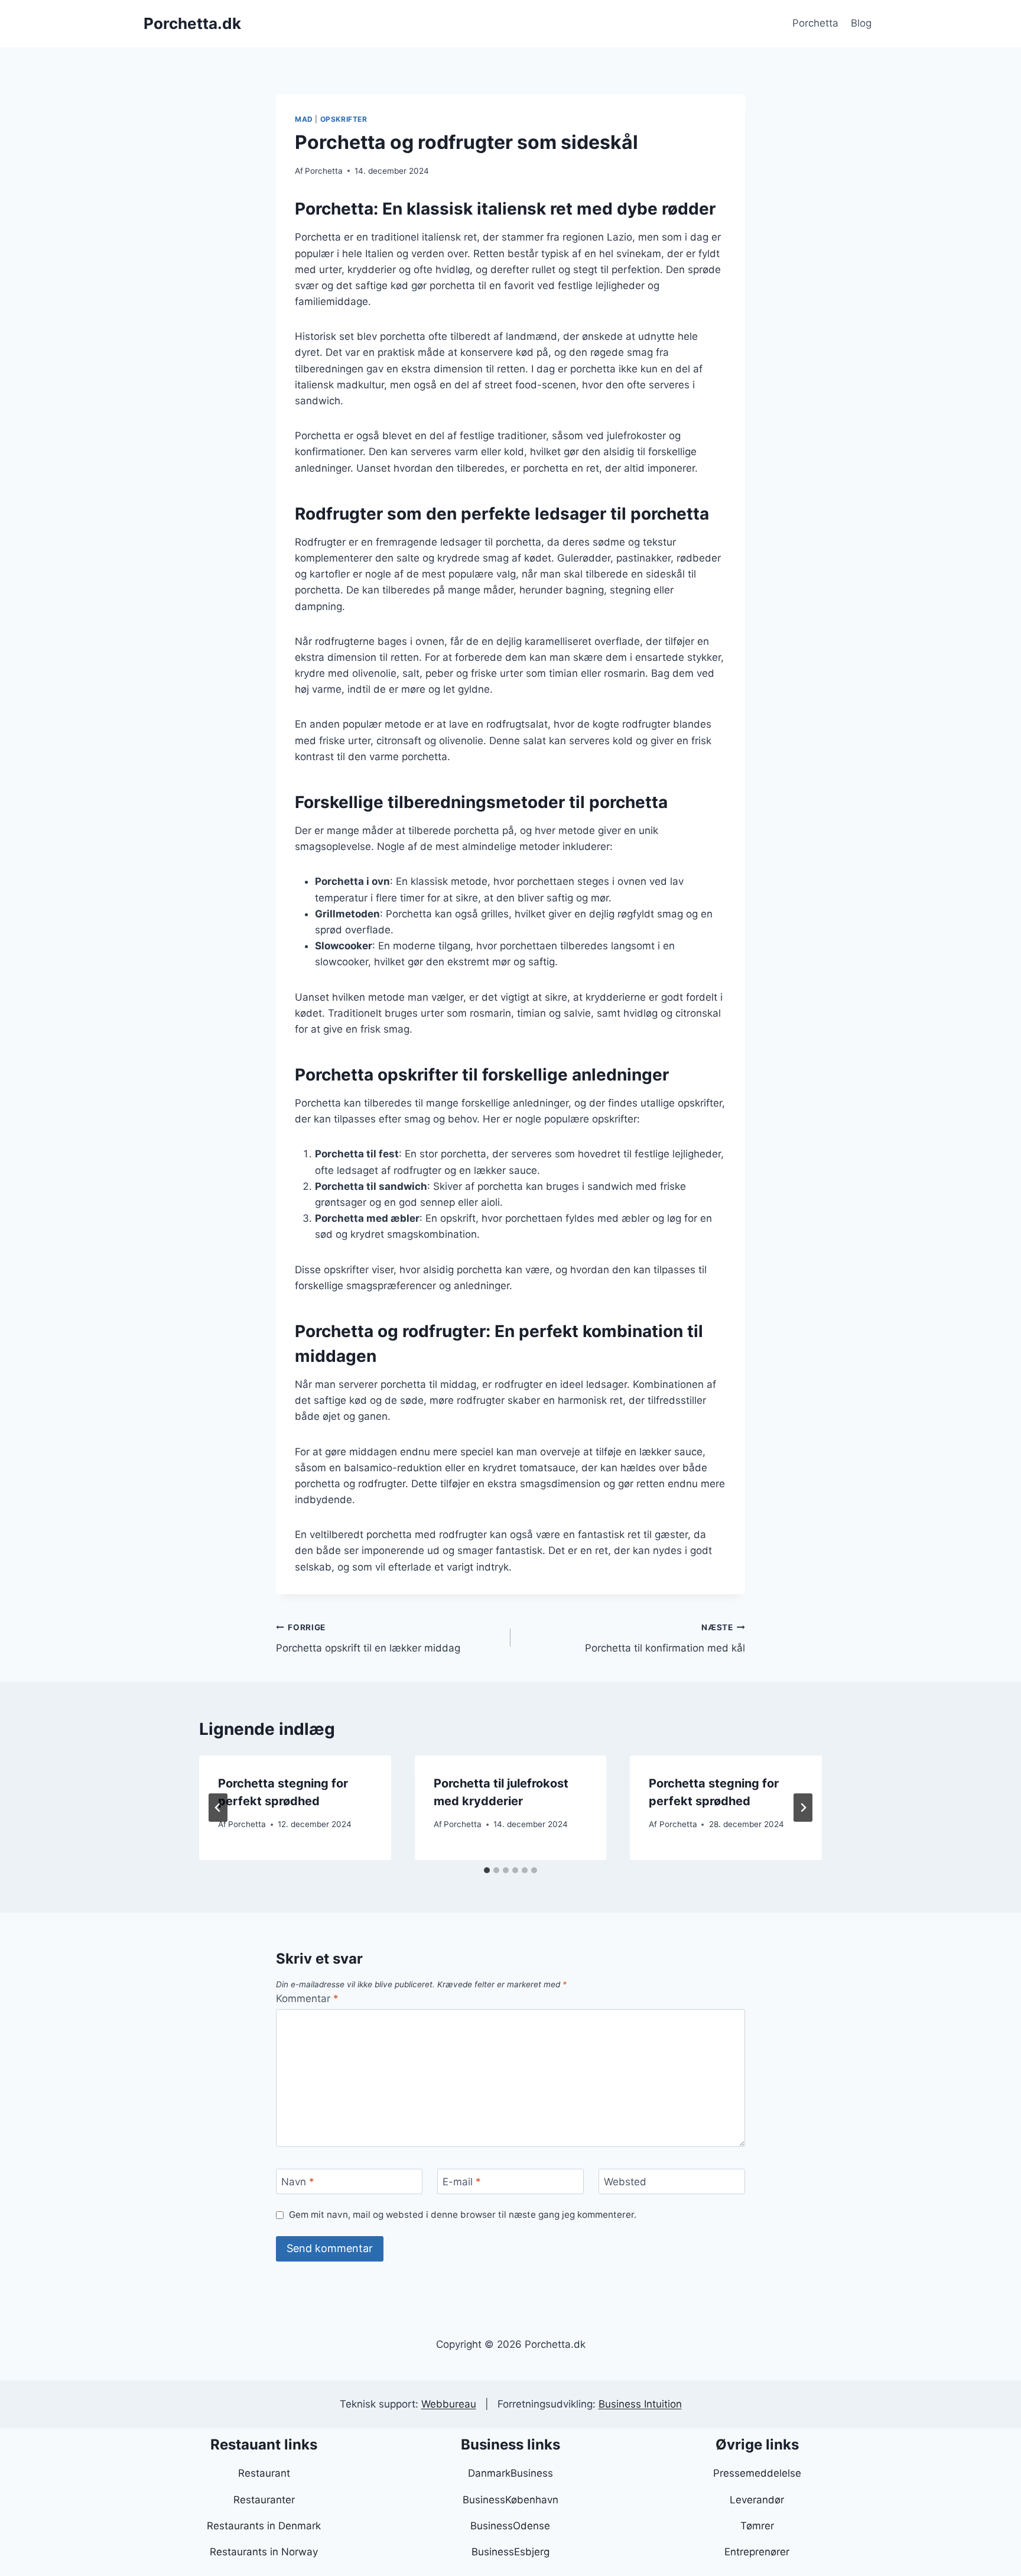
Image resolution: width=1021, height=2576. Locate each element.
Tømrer (757, 2526)
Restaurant (264, 2473)
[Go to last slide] (218, 1808)
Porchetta (815, 23)
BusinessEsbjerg (510, 2552)
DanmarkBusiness (510, 2473)
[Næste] (803, 1808)
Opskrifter (344, 119)
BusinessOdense (510, 2526)
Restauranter (264, 2500)
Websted (625, 2182)
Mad (304, 119)
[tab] (487, 1870)
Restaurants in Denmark (264, 2526)
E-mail (462, 2182)
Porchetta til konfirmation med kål (665, 1638)
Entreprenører (757, 2552)
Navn (298, 2182)
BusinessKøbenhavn (510, 2500)
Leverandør (757, 2500)
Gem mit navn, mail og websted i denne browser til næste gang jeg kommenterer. (463, 2215)
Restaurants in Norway (264, 2552)
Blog (861, 23)
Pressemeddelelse (757, 2473)
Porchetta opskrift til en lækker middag (368, 1638)
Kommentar (307, 1998)
